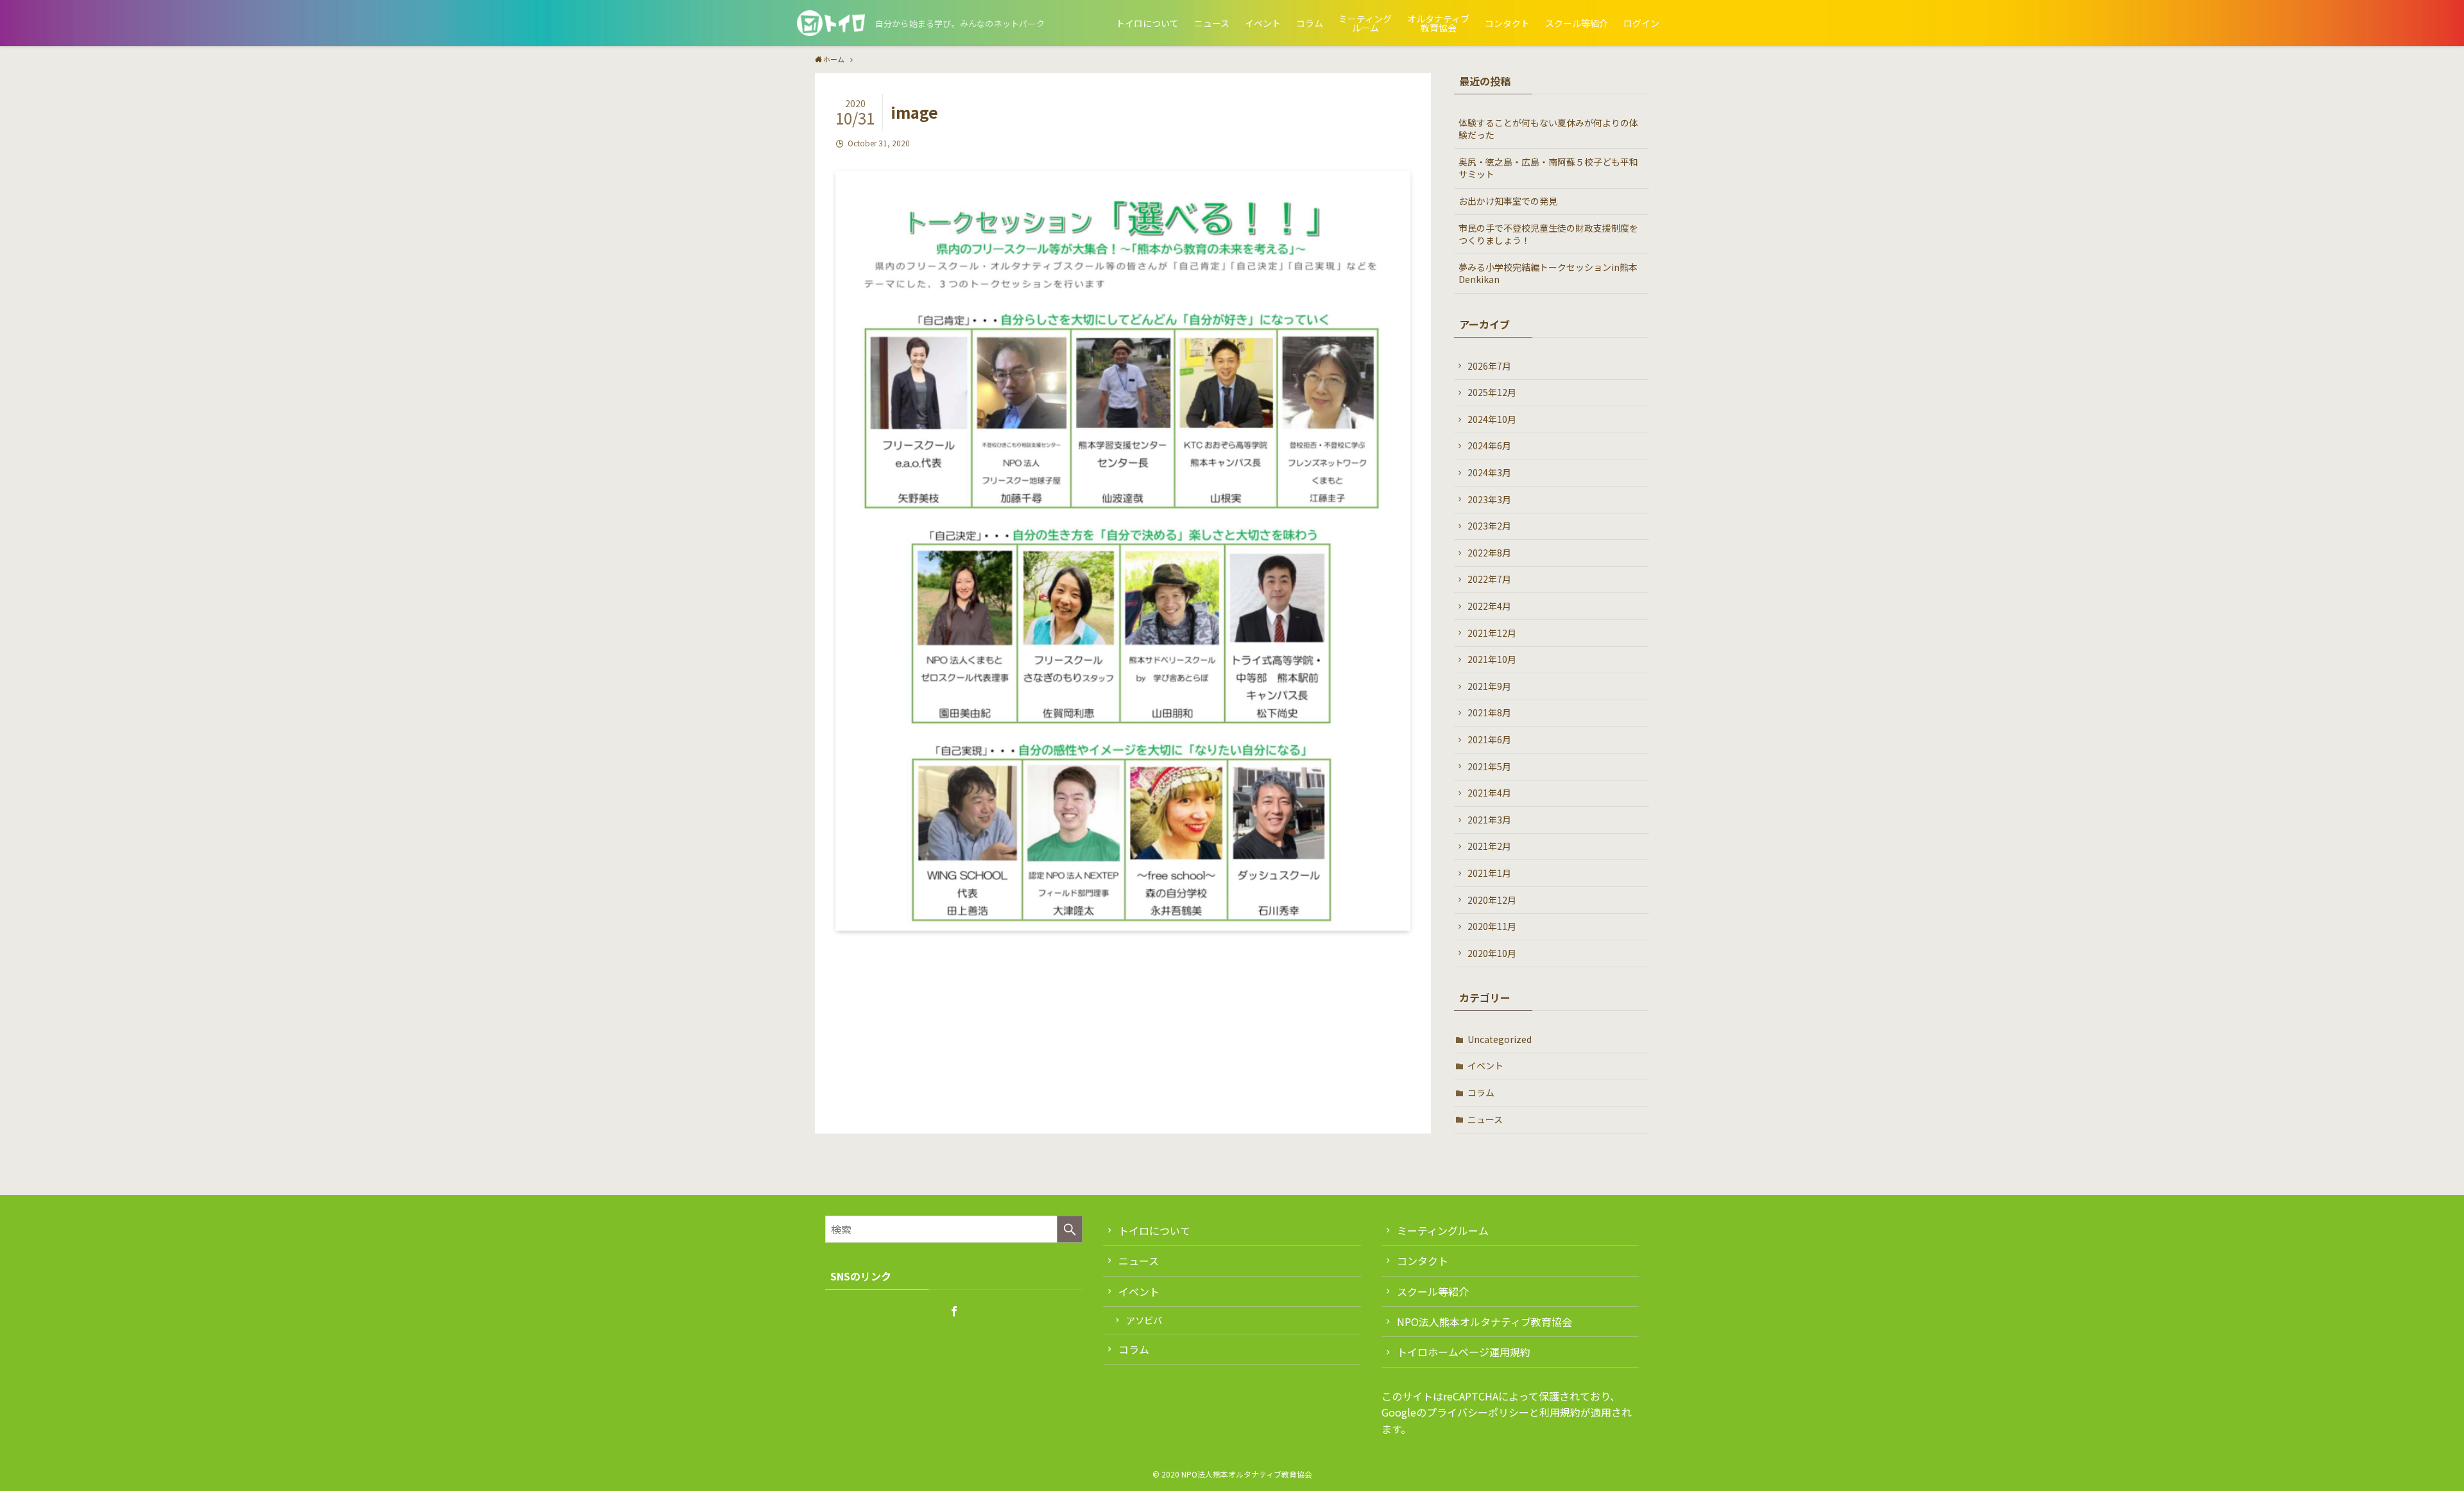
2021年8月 (1489, 712)
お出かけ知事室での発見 (1508, 201)
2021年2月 (1489, 846)
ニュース (1485, 1119)
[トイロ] (831, 23)
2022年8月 (1489, 553)
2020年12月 (1492, 900)
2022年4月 (1489, 606)
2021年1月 (1489, 873)
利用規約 (1560, 1412)
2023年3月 (1489, 499)
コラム (1481, 1092)
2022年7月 (1489, 579)
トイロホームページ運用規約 (1464, 1352)
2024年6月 (1489, 445)
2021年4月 (1489, 793)
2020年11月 (1492, 926)
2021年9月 (1489, 686)
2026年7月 (1489, 366)
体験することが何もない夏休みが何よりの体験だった (1548, 129)
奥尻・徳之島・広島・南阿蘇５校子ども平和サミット (1548, 168)
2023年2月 (1489, 526)
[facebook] (954, 1311)
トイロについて (1154, 1230)
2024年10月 (1492, 419)
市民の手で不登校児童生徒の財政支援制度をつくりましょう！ (1548, 234)
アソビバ (1144, 1320)
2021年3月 (1489, 820)
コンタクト (1423, 1261)
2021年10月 (1492, 659)
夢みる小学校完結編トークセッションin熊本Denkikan (1548, 273)
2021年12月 (1492, 633)
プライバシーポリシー (1478, 1412)
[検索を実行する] (1070, 1229)
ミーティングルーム (1443, 1230)
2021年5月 (1489, 766)
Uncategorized (1500, 1039)
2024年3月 (1489, 472)
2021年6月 (1489, 739)
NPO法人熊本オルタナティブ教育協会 (1484, 1322)
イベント (1485, 1065)
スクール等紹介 (1433, 1291)
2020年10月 (1492, 953)
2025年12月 (1492, 392)
